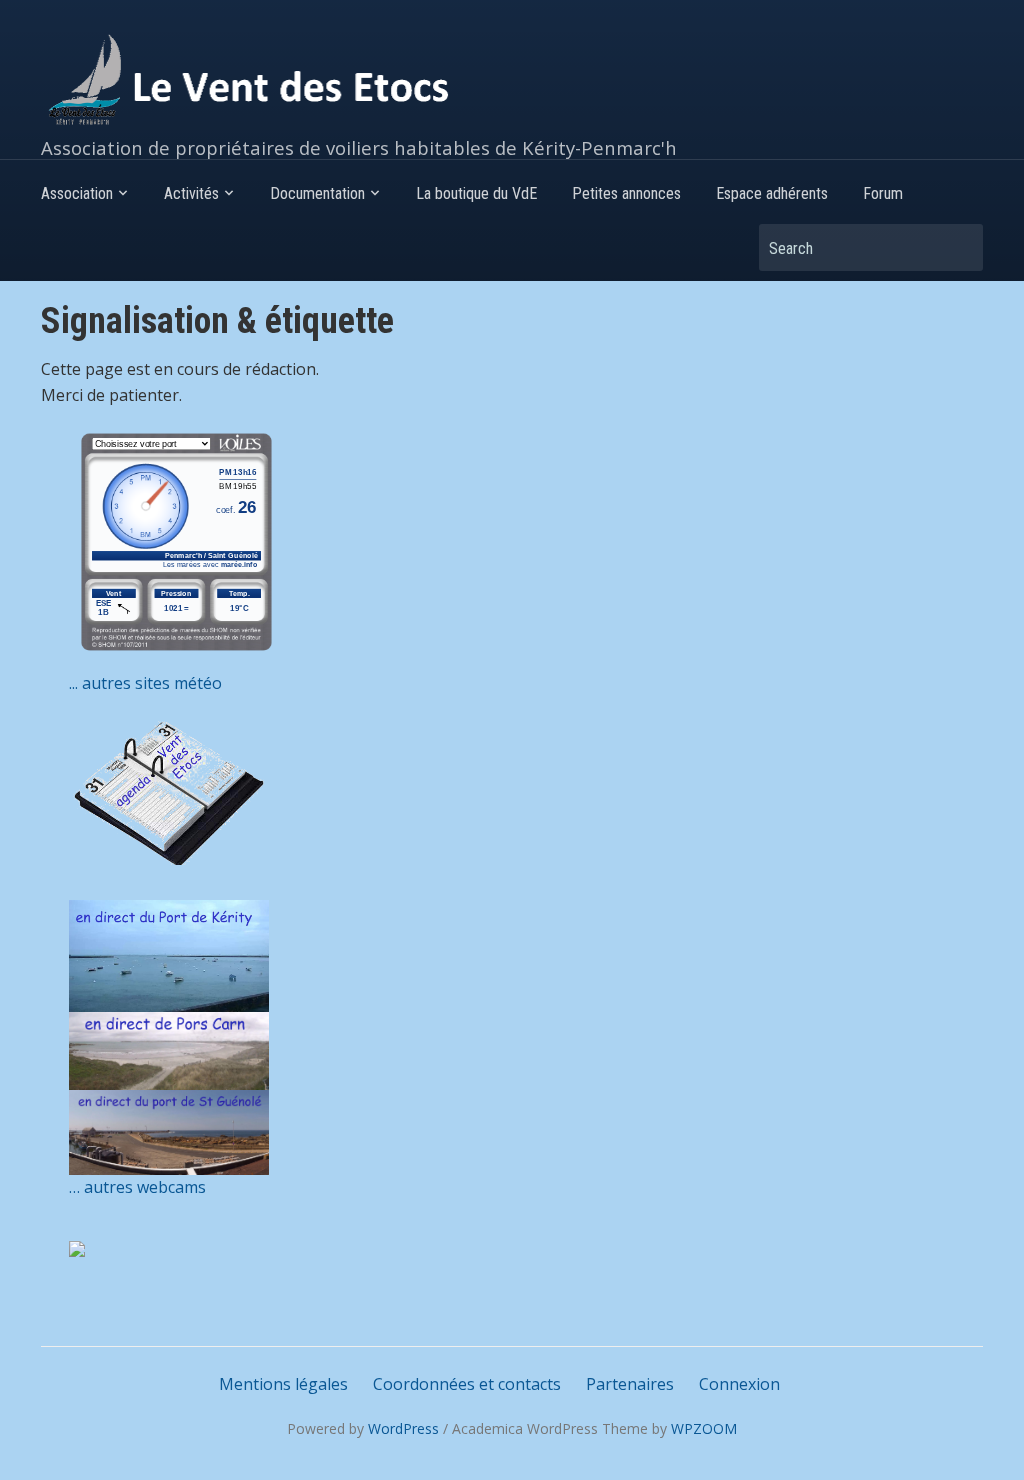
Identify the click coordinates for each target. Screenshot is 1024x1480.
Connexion (739, 1384)
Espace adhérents (772, 193)
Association (77, 193)
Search (958, 247)
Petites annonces (626, 193)
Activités (191, 193)
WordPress (403, 1428)
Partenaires (630, 1384)
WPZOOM (704, 1428)
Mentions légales (283, 1384)
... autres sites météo (145, 683)
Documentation (317, 193)
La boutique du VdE (476, 193)
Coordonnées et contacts (467, 1384)
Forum (883, 193)
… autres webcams (137, 1187)
